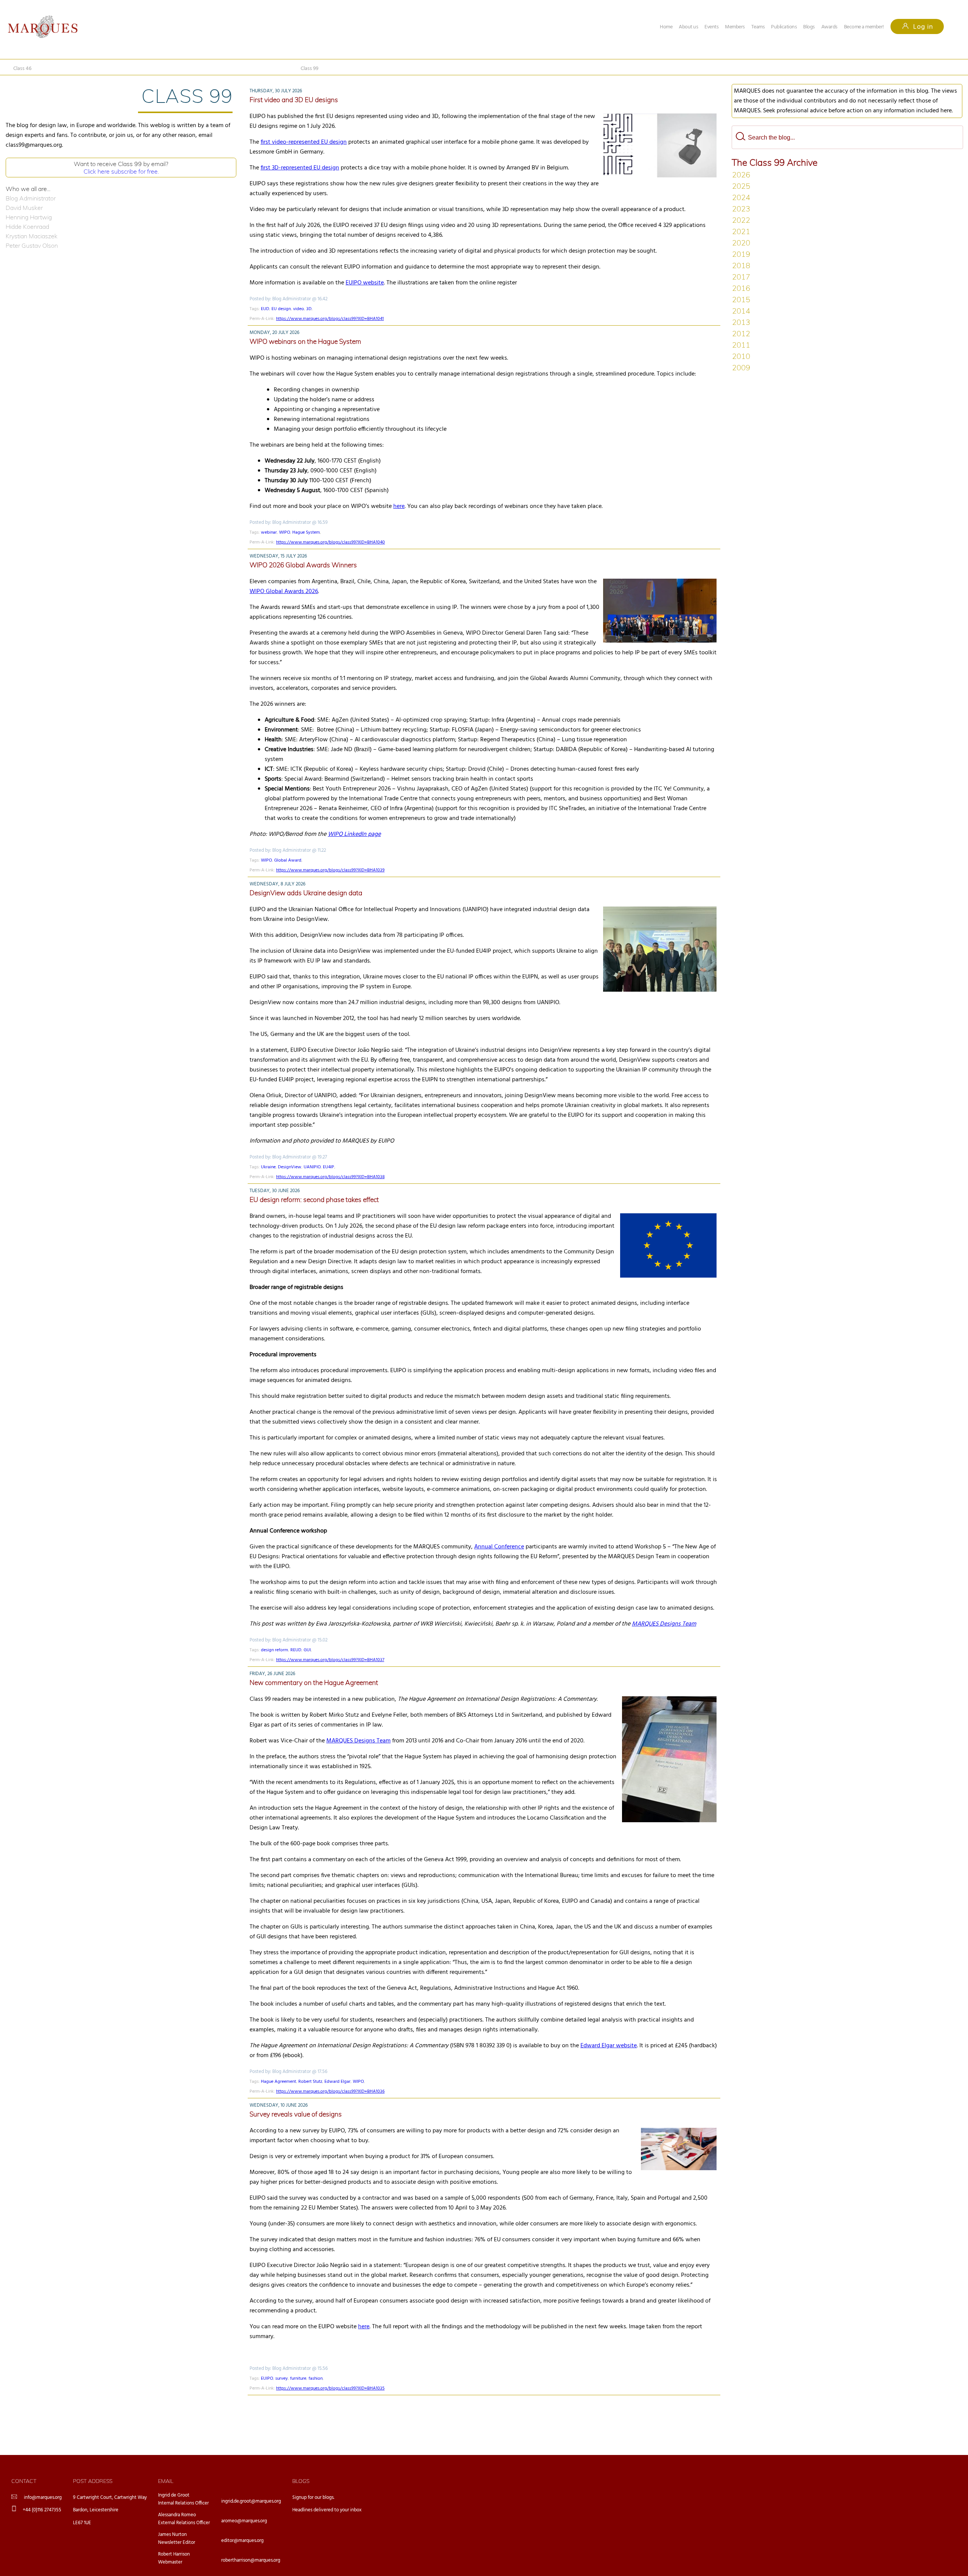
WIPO (285, 533)
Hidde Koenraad (27, 227)
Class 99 (309, 69)
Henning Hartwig (29, 217)
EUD (265, 309)
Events (711, 27)
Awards (829, 27)
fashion (316, 2379)
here (399, 506)
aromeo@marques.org (244, 2521)
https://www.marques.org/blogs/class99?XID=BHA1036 (330, 2092)
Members (735, 27)
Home (666, 27)
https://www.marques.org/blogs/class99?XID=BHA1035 (330, 2388)
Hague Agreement (278, 2082)
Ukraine (268, 1167)
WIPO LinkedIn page (354, 834)
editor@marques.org (242, 2541)
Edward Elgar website (609, 2046)
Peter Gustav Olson (32, 245)
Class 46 (22, 69)
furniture (298, 2379)
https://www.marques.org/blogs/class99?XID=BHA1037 (330, 1660)
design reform (275, 1650)
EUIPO (267, 2379)
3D (309, 309)
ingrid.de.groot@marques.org (251, 2501)
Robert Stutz (310, 2082)
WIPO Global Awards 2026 (284, 592)
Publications (784, 27)
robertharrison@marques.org (251, 2560)
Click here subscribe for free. (121, 171)
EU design (281, 309)
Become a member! (864, 27)
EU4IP (329, 1167)
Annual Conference (499, 1547)
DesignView (290, 1167)
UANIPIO (312, 1167)
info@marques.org (43, 2498)
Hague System (306, 533)
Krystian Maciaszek (32, 236)
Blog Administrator (31, 198)
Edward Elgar (337, 2082)
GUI (307, 1650)
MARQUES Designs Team (358, 1741)
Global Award (288, 860)
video (299, 309)
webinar (269, 533)
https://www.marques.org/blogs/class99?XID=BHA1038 (330, 1177)
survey (282, 2379)
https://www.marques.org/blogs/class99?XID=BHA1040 (330, 542)
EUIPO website (365, 283)
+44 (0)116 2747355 (42, 2510)
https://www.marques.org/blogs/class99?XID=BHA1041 (330, 319)
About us (688, 27)
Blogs (809, 27)
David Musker (24, 208)
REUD (296, 1650)
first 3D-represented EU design (300, 168)
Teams (758, 27)
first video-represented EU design (304, 142)
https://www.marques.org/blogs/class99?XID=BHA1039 (330, 870)
